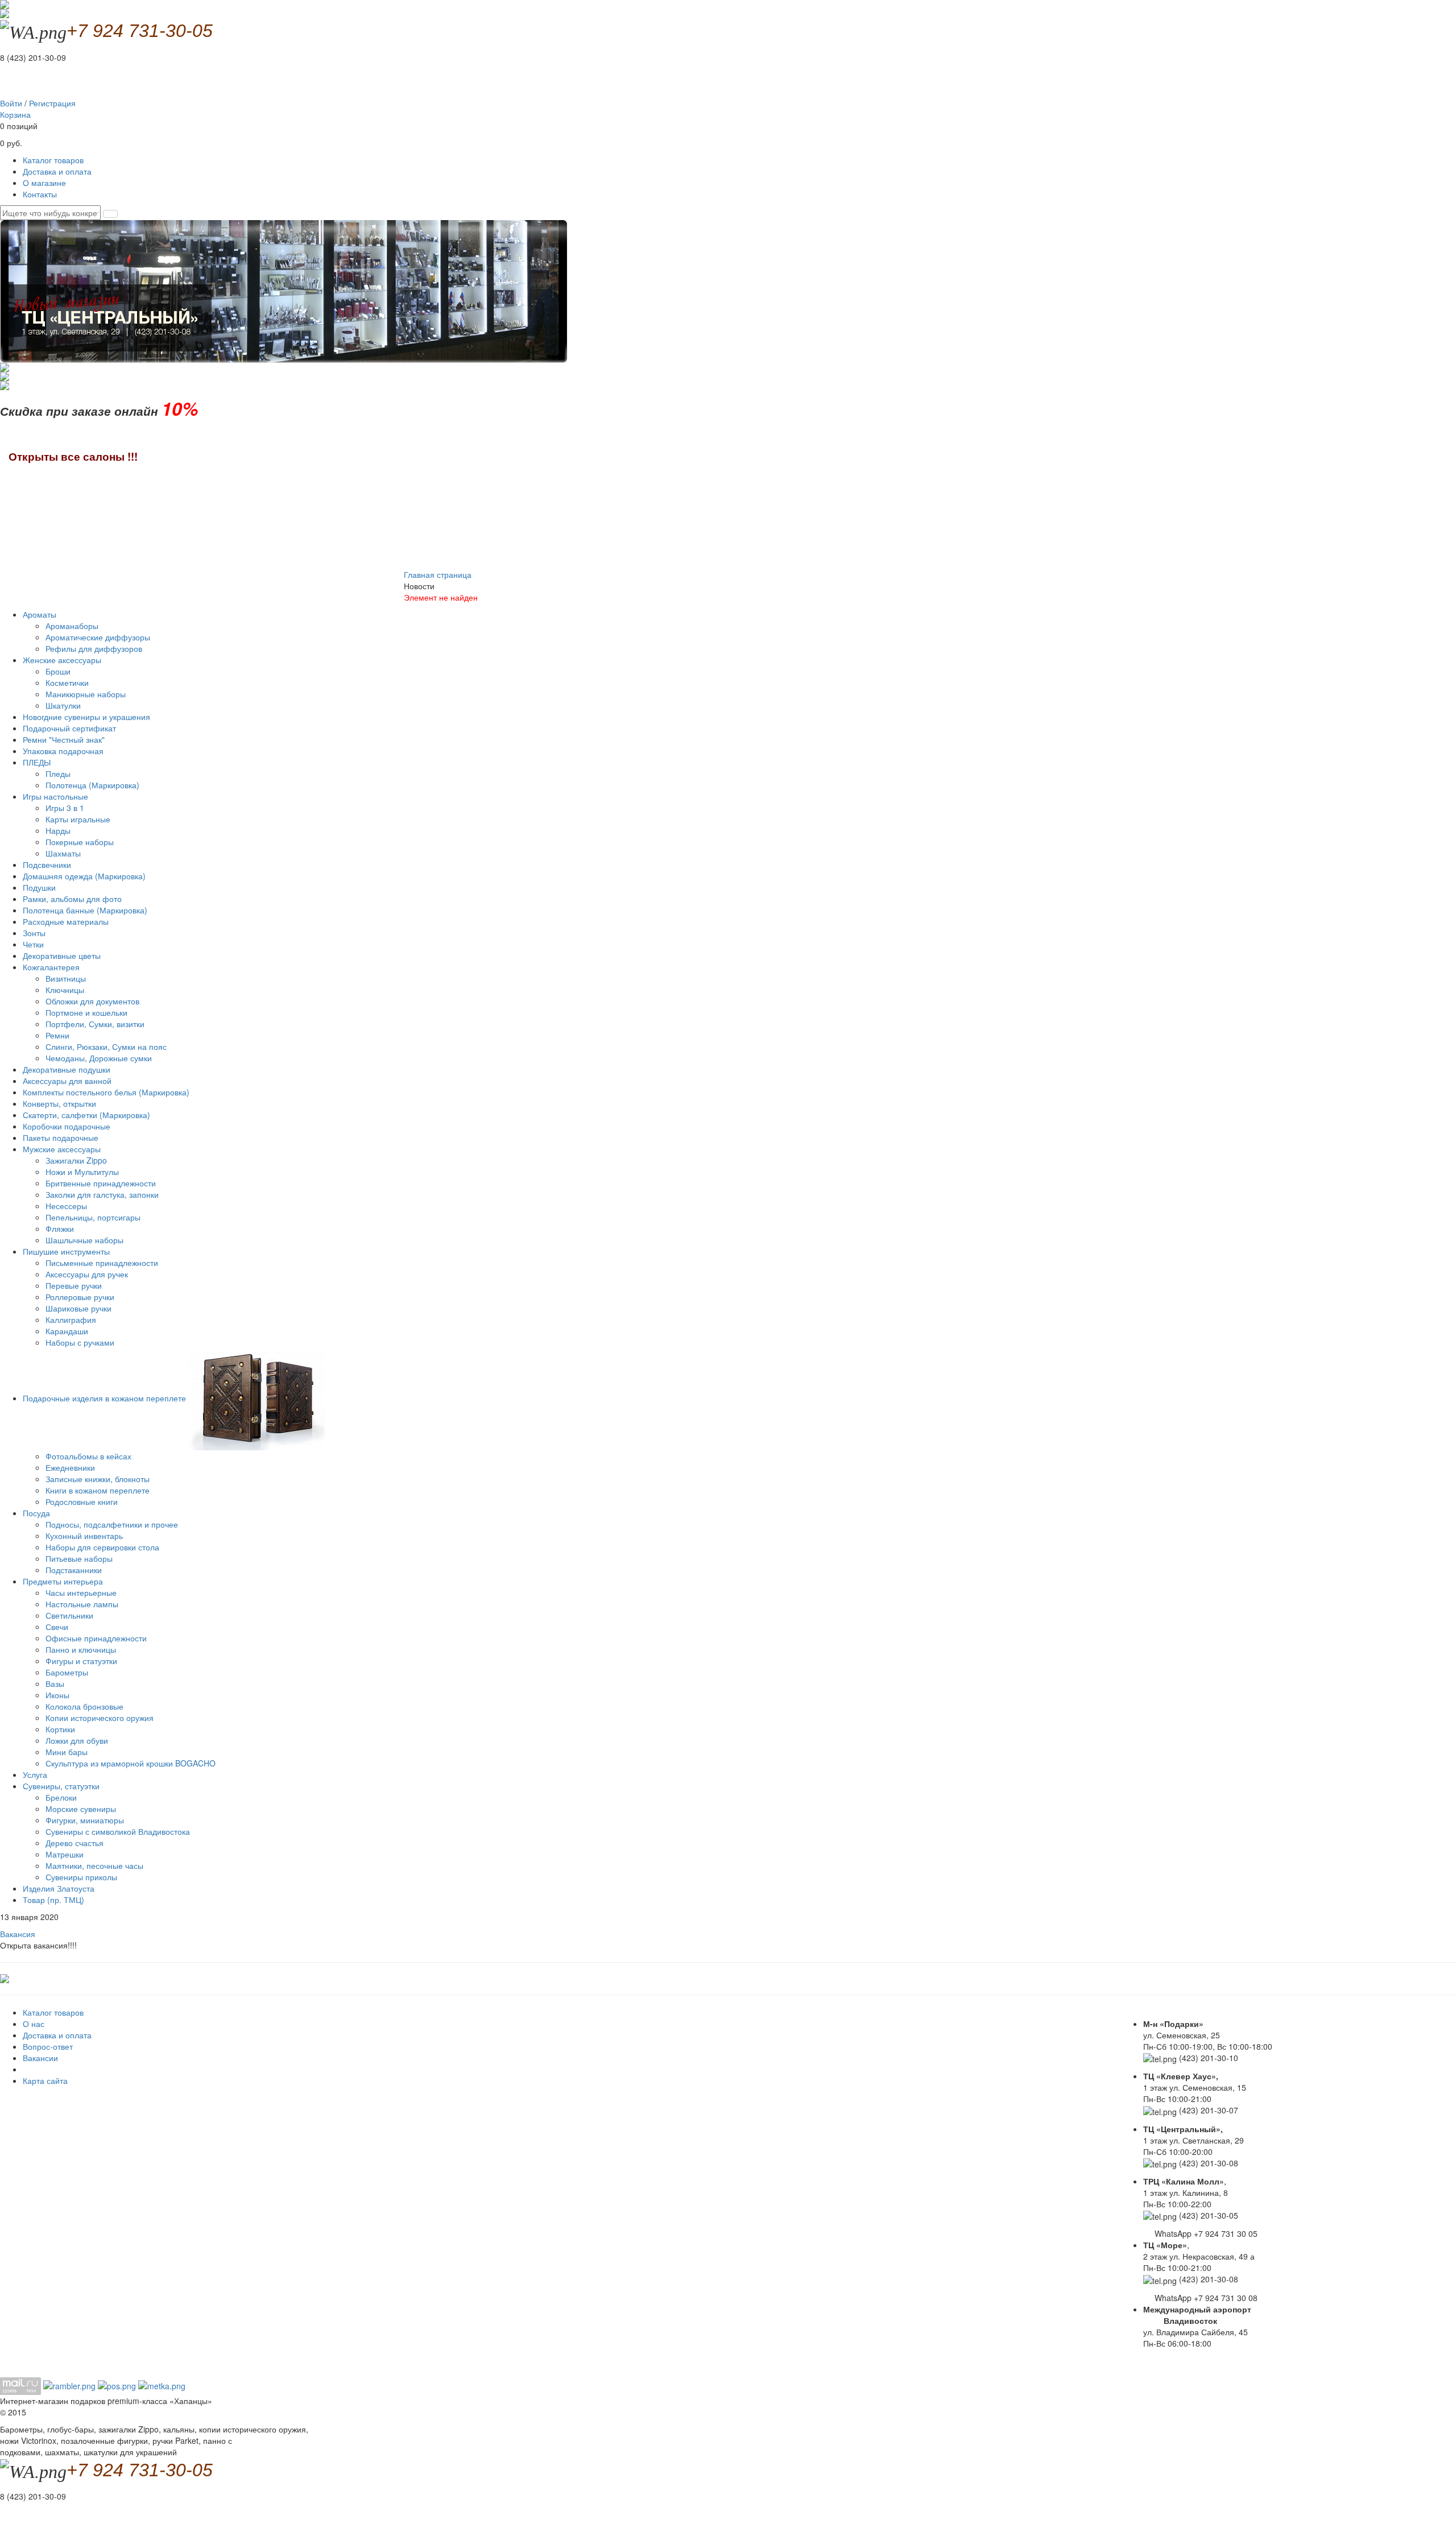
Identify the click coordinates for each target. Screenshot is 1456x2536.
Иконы (57, 1695)
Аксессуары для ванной (67, 1081)
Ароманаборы (72, 626)
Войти (11, 103)
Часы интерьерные (81, 1592)
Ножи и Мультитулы (82, 1172)
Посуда (38, 1513)
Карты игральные (78, 819)
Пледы (58, 773)
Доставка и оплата (57, 171)
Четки (33, 944)
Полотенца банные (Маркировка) (85, 910)
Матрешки (65, 1854)
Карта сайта (45, 2080)
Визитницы (66, 978)
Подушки (39, 887)
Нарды (58, 830)
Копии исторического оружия (100, 1718)
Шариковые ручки (78, 1308)
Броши (58, 671)
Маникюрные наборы (86, 694)
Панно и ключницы (81, 1649)
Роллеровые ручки (80, 1297)
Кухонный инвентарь (84, 1536)
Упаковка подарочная (63, 751)
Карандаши (67, 1331)
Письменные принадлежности (102, 1263)
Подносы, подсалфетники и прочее (112, 1524)
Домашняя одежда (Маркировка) (84, 876)
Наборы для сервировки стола (102, 1547)
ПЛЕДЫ (38, 762)
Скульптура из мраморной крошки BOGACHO (131, 1763)
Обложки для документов (92, 1001)
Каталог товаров (53, 160)
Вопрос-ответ (48, 2046)
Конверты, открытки (59, 1103)
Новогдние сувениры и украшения (86, 717)
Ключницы (65, 990)
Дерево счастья (75, 1843)
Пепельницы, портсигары (93, 1217)
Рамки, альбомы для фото (72, 899)
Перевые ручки (74, 1285)
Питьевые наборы (79, 1558)
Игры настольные (57, 796)
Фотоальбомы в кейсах (88, 1456)
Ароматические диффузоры (98, 637)
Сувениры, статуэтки (62, 1786)
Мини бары (67, 1752)
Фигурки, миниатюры (85, 1820)
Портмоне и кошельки (86, 1012)
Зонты (34, 933)
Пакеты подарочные (61, 1137)
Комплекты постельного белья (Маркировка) (106, 1092)
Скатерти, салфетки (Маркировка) (86, 1115)
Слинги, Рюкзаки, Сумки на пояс (106, 1046)
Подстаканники (74, 1570)
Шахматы (63, 853)
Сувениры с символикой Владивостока (118, 1831)
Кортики (60, 1729)
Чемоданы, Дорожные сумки (99, 1058)
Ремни (57, 1035)
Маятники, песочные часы (94, 1865)
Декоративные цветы (62, 955)
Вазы (55, 1683)
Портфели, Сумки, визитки (95, 1024)
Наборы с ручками (80, 1342)
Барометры (67, 1672)
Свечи (57, 1627)
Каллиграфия (71, 1319)
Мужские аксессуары (63, 1149)
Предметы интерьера (64, 1581)
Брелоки (61, 1797)
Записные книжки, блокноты (98, 1479)
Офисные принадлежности (96, 1638)
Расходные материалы (66, 921)
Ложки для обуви (77, 1740)
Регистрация (52, 103)
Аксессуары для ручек (87, 1274)
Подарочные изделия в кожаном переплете (106, 1398)
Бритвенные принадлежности (101, 1183)
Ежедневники (70, 1467)
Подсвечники (47, 864)
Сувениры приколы (81, 1877)
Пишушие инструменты (67, 1251)
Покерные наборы (80, 842)
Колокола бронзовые (84, 1706)
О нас (34, 2024)
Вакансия (18, 1934)
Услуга (35, 1774)
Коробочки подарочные (67, 1126)
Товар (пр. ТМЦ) (53, 1900)
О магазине (44, 183)
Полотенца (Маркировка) (92, 785)
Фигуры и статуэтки (81, 1661)
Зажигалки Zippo (76, 1160)
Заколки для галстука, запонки (102, 1194)
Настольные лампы (82, 1604)
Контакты (40, 194)
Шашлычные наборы (84, 1240)
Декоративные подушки (67, 1069)
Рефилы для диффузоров (94, 648)
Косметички (67, 682)
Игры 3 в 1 (65, 808)
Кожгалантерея (52, 967)
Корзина (15, 114)
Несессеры (66, 1206)
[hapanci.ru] (5, 1977)
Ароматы (41, 614)
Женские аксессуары (63, 660)
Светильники (69, 1615)
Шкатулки (63, 705)
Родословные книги (82, 1501)
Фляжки (60, 1228)
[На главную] (5, 13)
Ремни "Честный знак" (64, 739)
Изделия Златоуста (59, 1888)
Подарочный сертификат (69, 728)
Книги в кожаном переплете (98, 1490)
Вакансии (40, 2058)
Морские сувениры (81, 1809)
